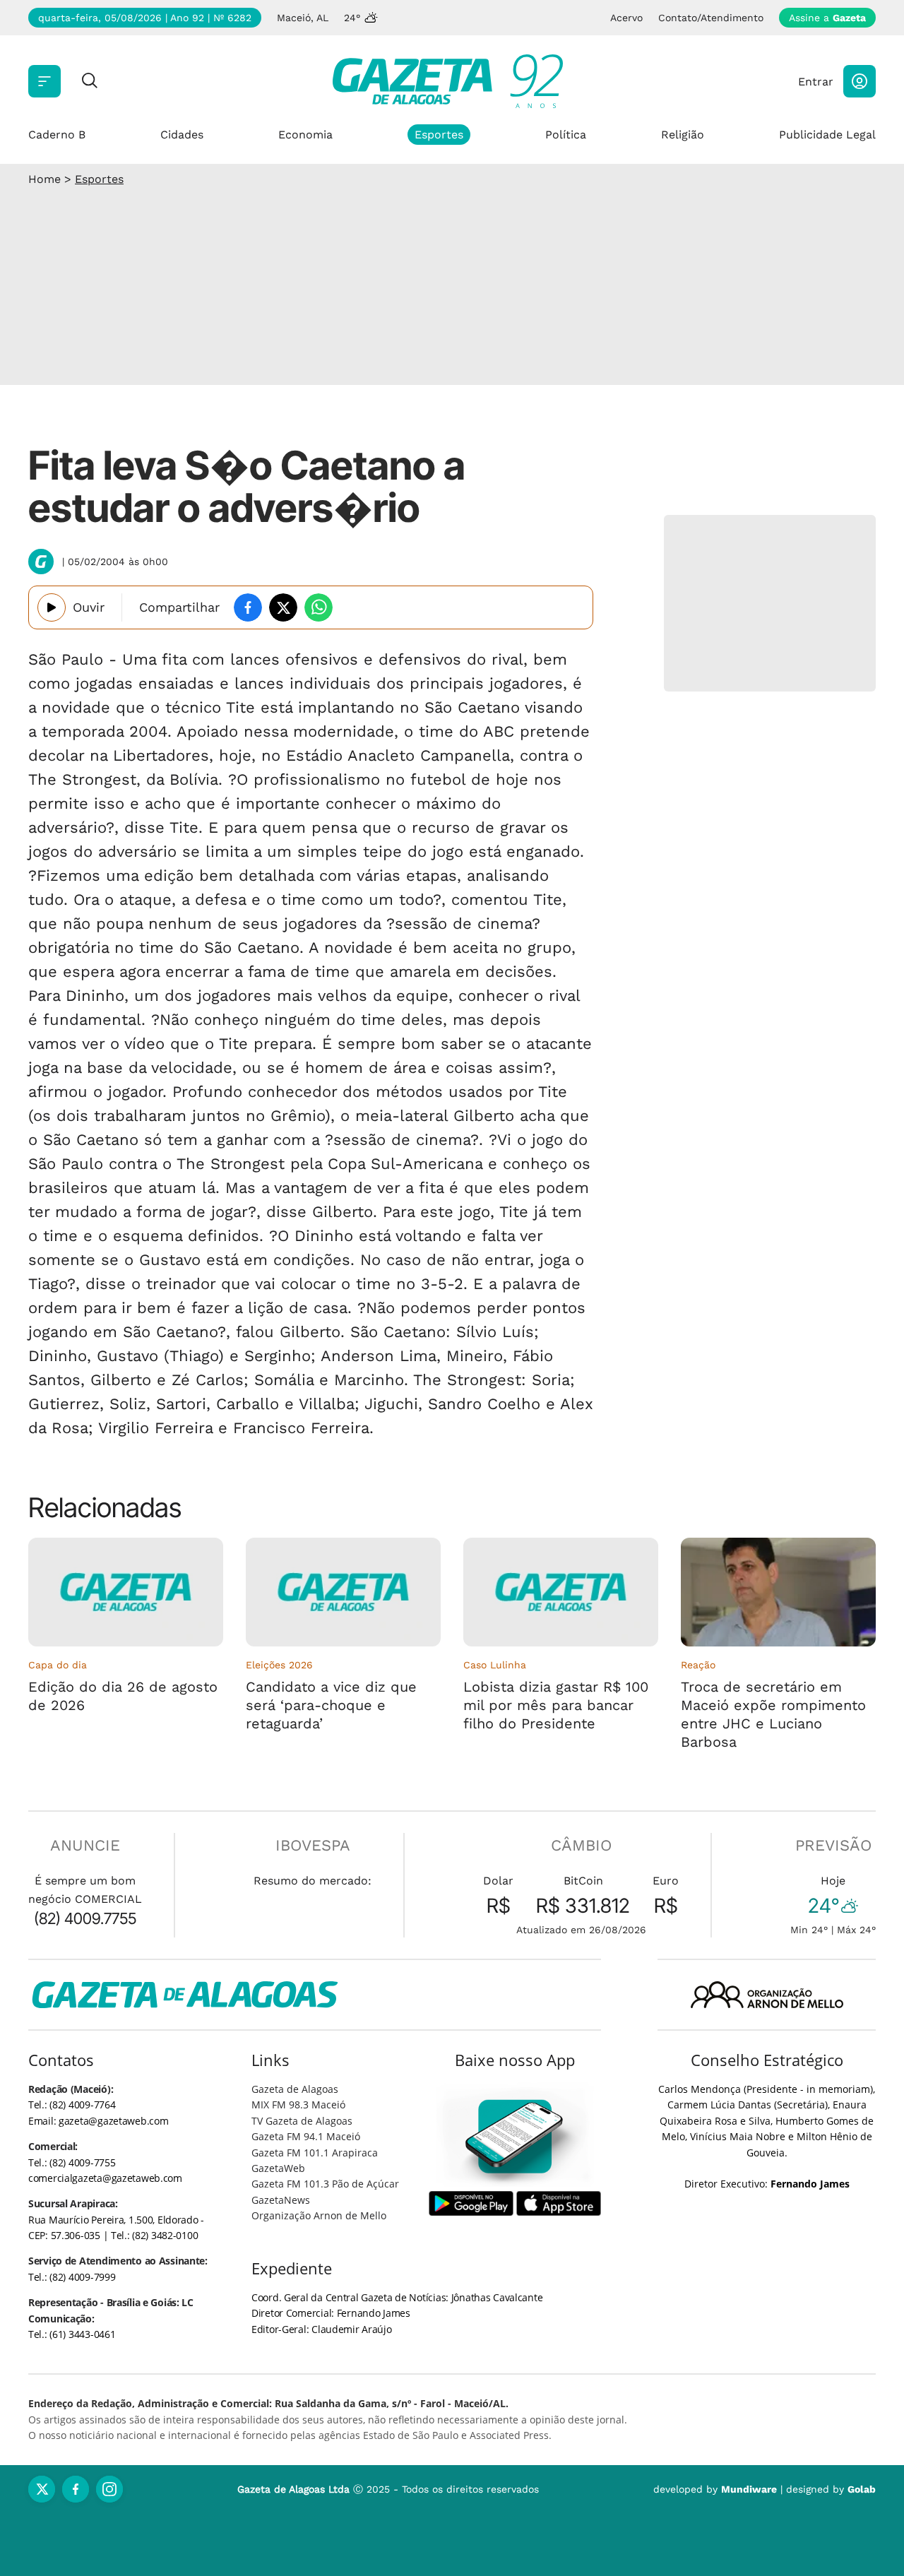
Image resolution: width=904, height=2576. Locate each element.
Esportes (439, 135)
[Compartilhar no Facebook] (248, 607)
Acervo (626, 18)
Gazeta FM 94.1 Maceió (306, 2136)
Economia (305, 135)
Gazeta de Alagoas (295, 2089)
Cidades (182, 135)
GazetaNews (281, 2200)
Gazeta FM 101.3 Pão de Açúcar (325, 2184)
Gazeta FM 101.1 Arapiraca (315, 2153)
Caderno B (57, 135)
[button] (860, 81)
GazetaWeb (278, 2168)
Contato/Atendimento (711, 18)
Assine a (827, 18)
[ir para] (515, 2136)
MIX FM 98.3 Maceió (298, 2105)
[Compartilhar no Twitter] (283, 607)
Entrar (816, 82)
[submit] (90, 82)
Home (44, 179)
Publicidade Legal (827, 135)
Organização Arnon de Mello (319, 2215)
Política (566, 135)
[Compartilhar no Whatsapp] (319, 607)
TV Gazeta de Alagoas (302, 2121)
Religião (683, 135)
